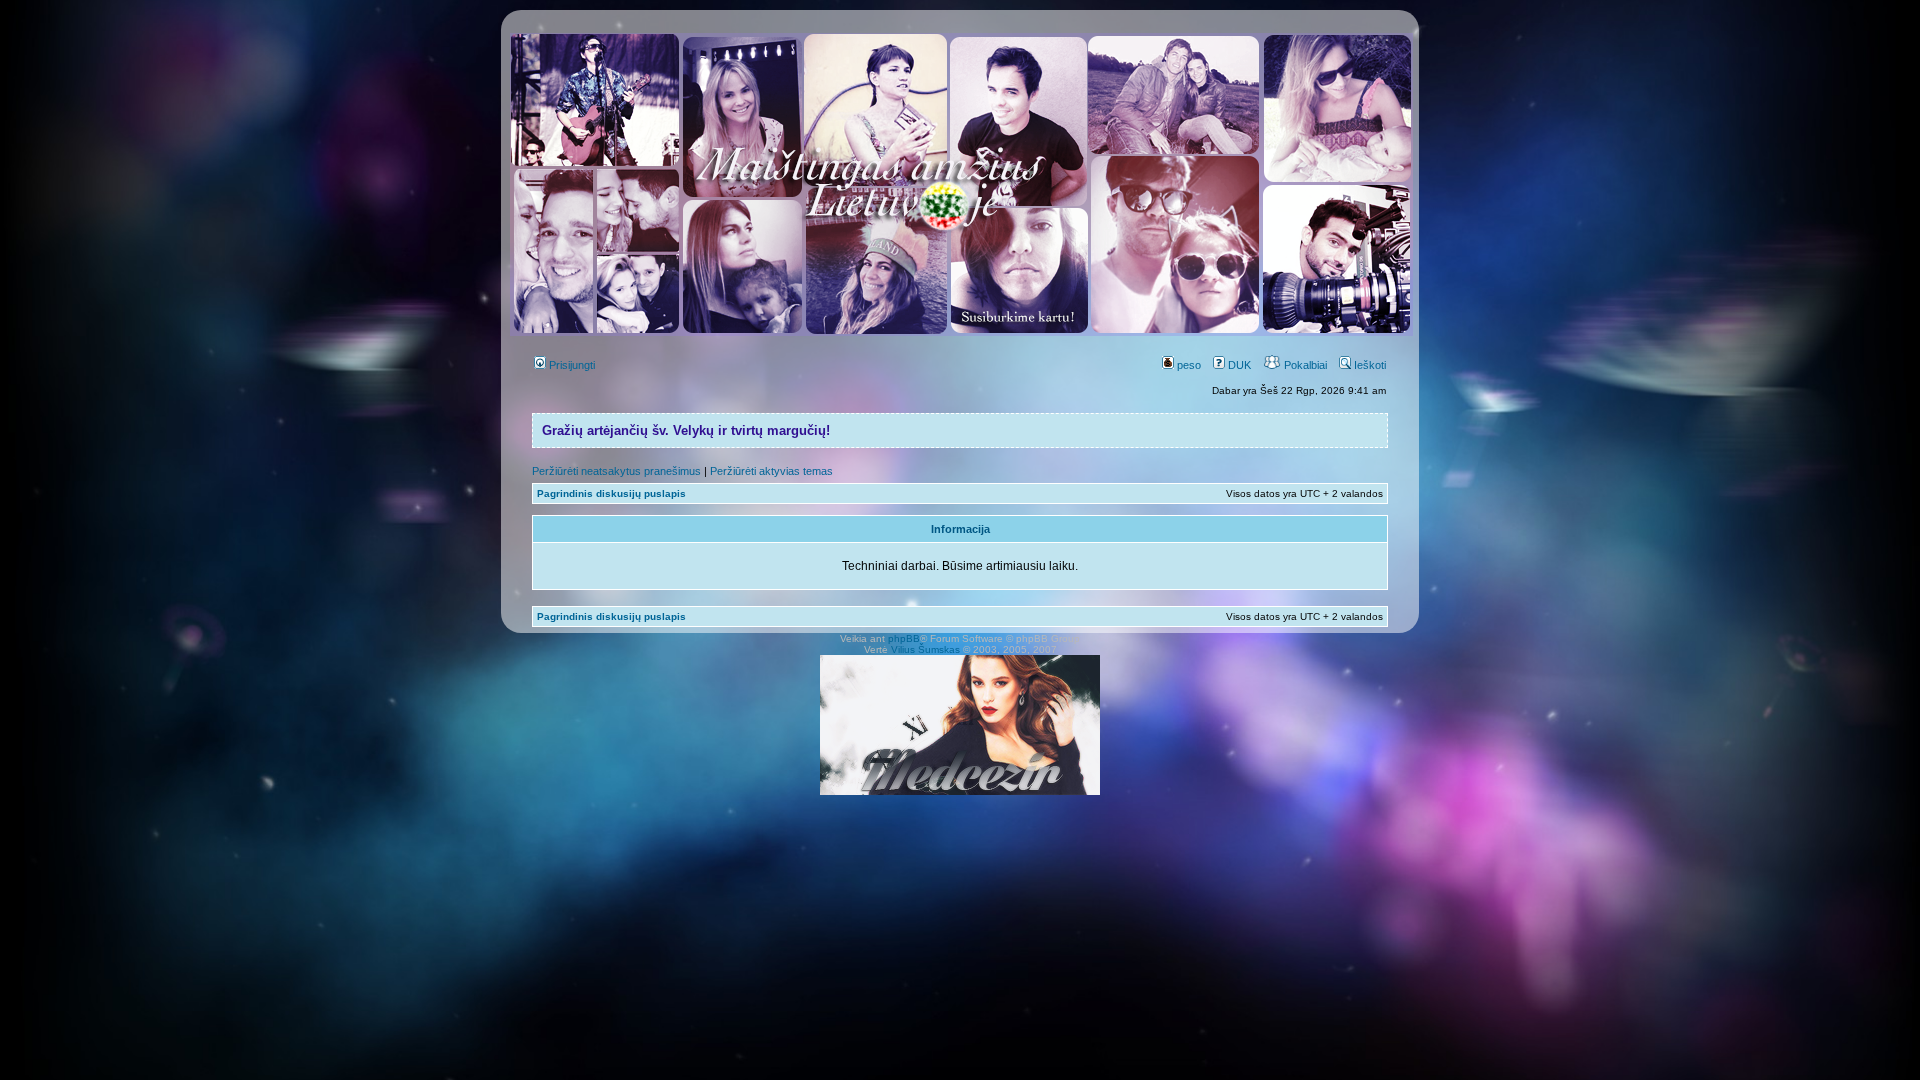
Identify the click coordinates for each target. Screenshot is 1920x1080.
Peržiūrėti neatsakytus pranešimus (616, 471)
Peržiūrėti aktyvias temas (771, 471)
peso (1187, 365)
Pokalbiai (1304, 365)
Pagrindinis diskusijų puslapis (611, 493)
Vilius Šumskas (925, 649)
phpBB (904, 638)
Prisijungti (570, 365)
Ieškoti (1368, 365)
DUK (1238, 365)
